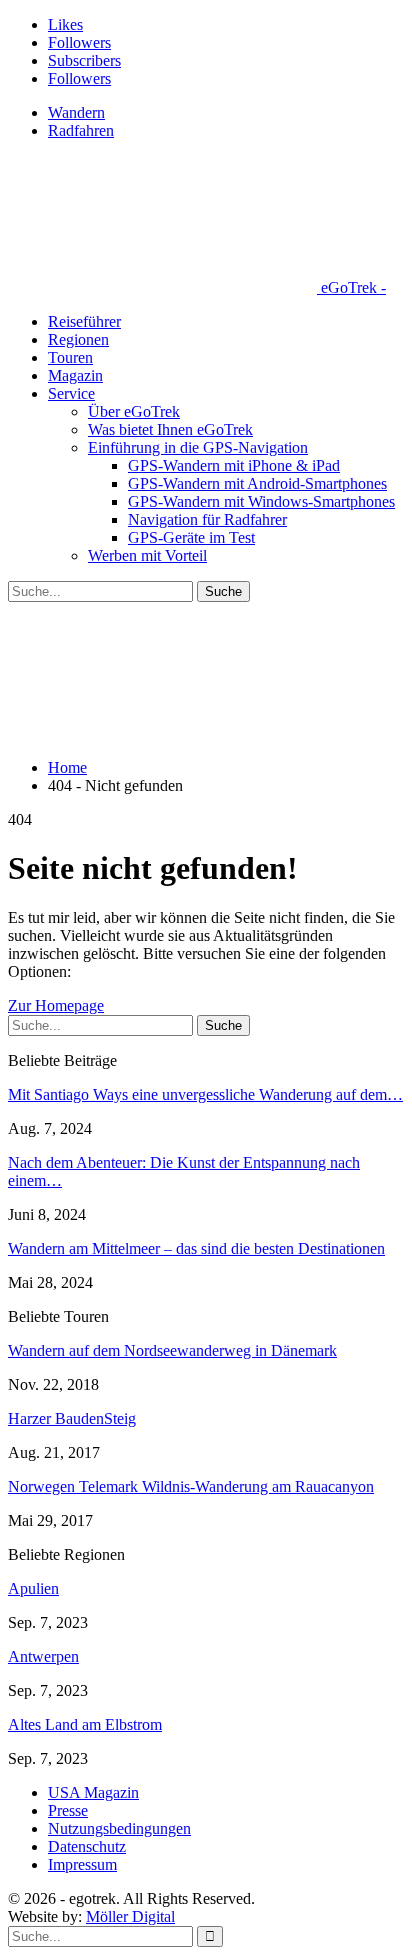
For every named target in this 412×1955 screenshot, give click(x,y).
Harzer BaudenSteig (72, 1418)
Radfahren (81, 130)
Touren (70, 357)
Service (71, 393)
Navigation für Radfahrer (207, 519)
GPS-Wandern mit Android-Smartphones (257, 483)
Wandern (76, 112)
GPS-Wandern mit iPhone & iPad (234, 465)
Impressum (82, 1864)
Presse (68, 1810)
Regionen (78, 339)
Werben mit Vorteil (147, 555)
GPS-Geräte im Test (191, 537)
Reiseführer (84, 321)
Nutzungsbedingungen (119, 1828)
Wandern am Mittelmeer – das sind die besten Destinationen (196, 1248)
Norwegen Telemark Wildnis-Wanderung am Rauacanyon (191, 1486)
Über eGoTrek (134, 411)
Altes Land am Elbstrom (85, 1724)
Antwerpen (43, 1656)
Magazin (75, 375)
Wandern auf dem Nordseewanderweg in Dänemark (172, 1350)
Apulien (33, 1588)
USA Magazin (93, 1792)
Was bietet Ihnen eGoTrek (170, 429)
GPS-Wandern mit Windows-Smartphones (261, 501)
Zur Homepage (56, 1005)
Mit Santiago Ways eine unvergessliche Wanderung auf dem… (205, 1094)
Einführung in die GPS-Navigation (198, 447)
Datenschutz (87, 1846)
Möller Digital (130, 1916)
